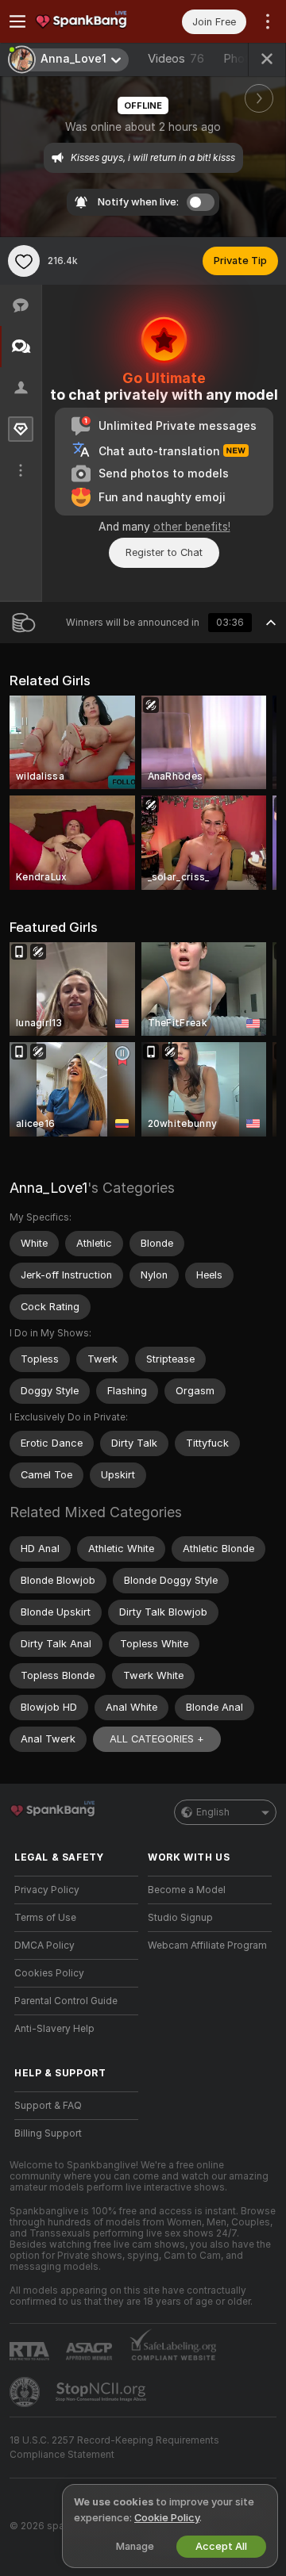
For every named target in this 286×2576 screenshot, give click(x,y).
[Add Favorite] (24, 261)
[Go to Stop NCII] (102, 2392)
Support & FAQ (48, 2106)
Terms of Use (45, 1918)
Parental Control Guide (66, 2001)
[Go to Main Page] (89, 21)
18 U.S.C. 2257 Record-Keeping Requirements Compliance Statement (114, 2448)
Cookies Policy (49, 1973)
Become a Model (187, 1890)
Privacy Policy (47, 1890)
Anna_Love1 (48, 1188)
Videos (176, 59)
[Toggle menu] (17, 21)
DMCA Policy (44, 1945)
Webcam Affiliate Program (207, 1945)
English (213, 1812)
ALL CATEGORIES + (157, 1739)
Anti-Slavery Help (54, 2029)
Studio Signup (180, 1918)
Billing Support (48, 2133)
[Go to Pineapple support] (26, 2392)
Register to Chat (164, 552)
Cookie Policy (167, 2518)
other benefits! (192, 527)
